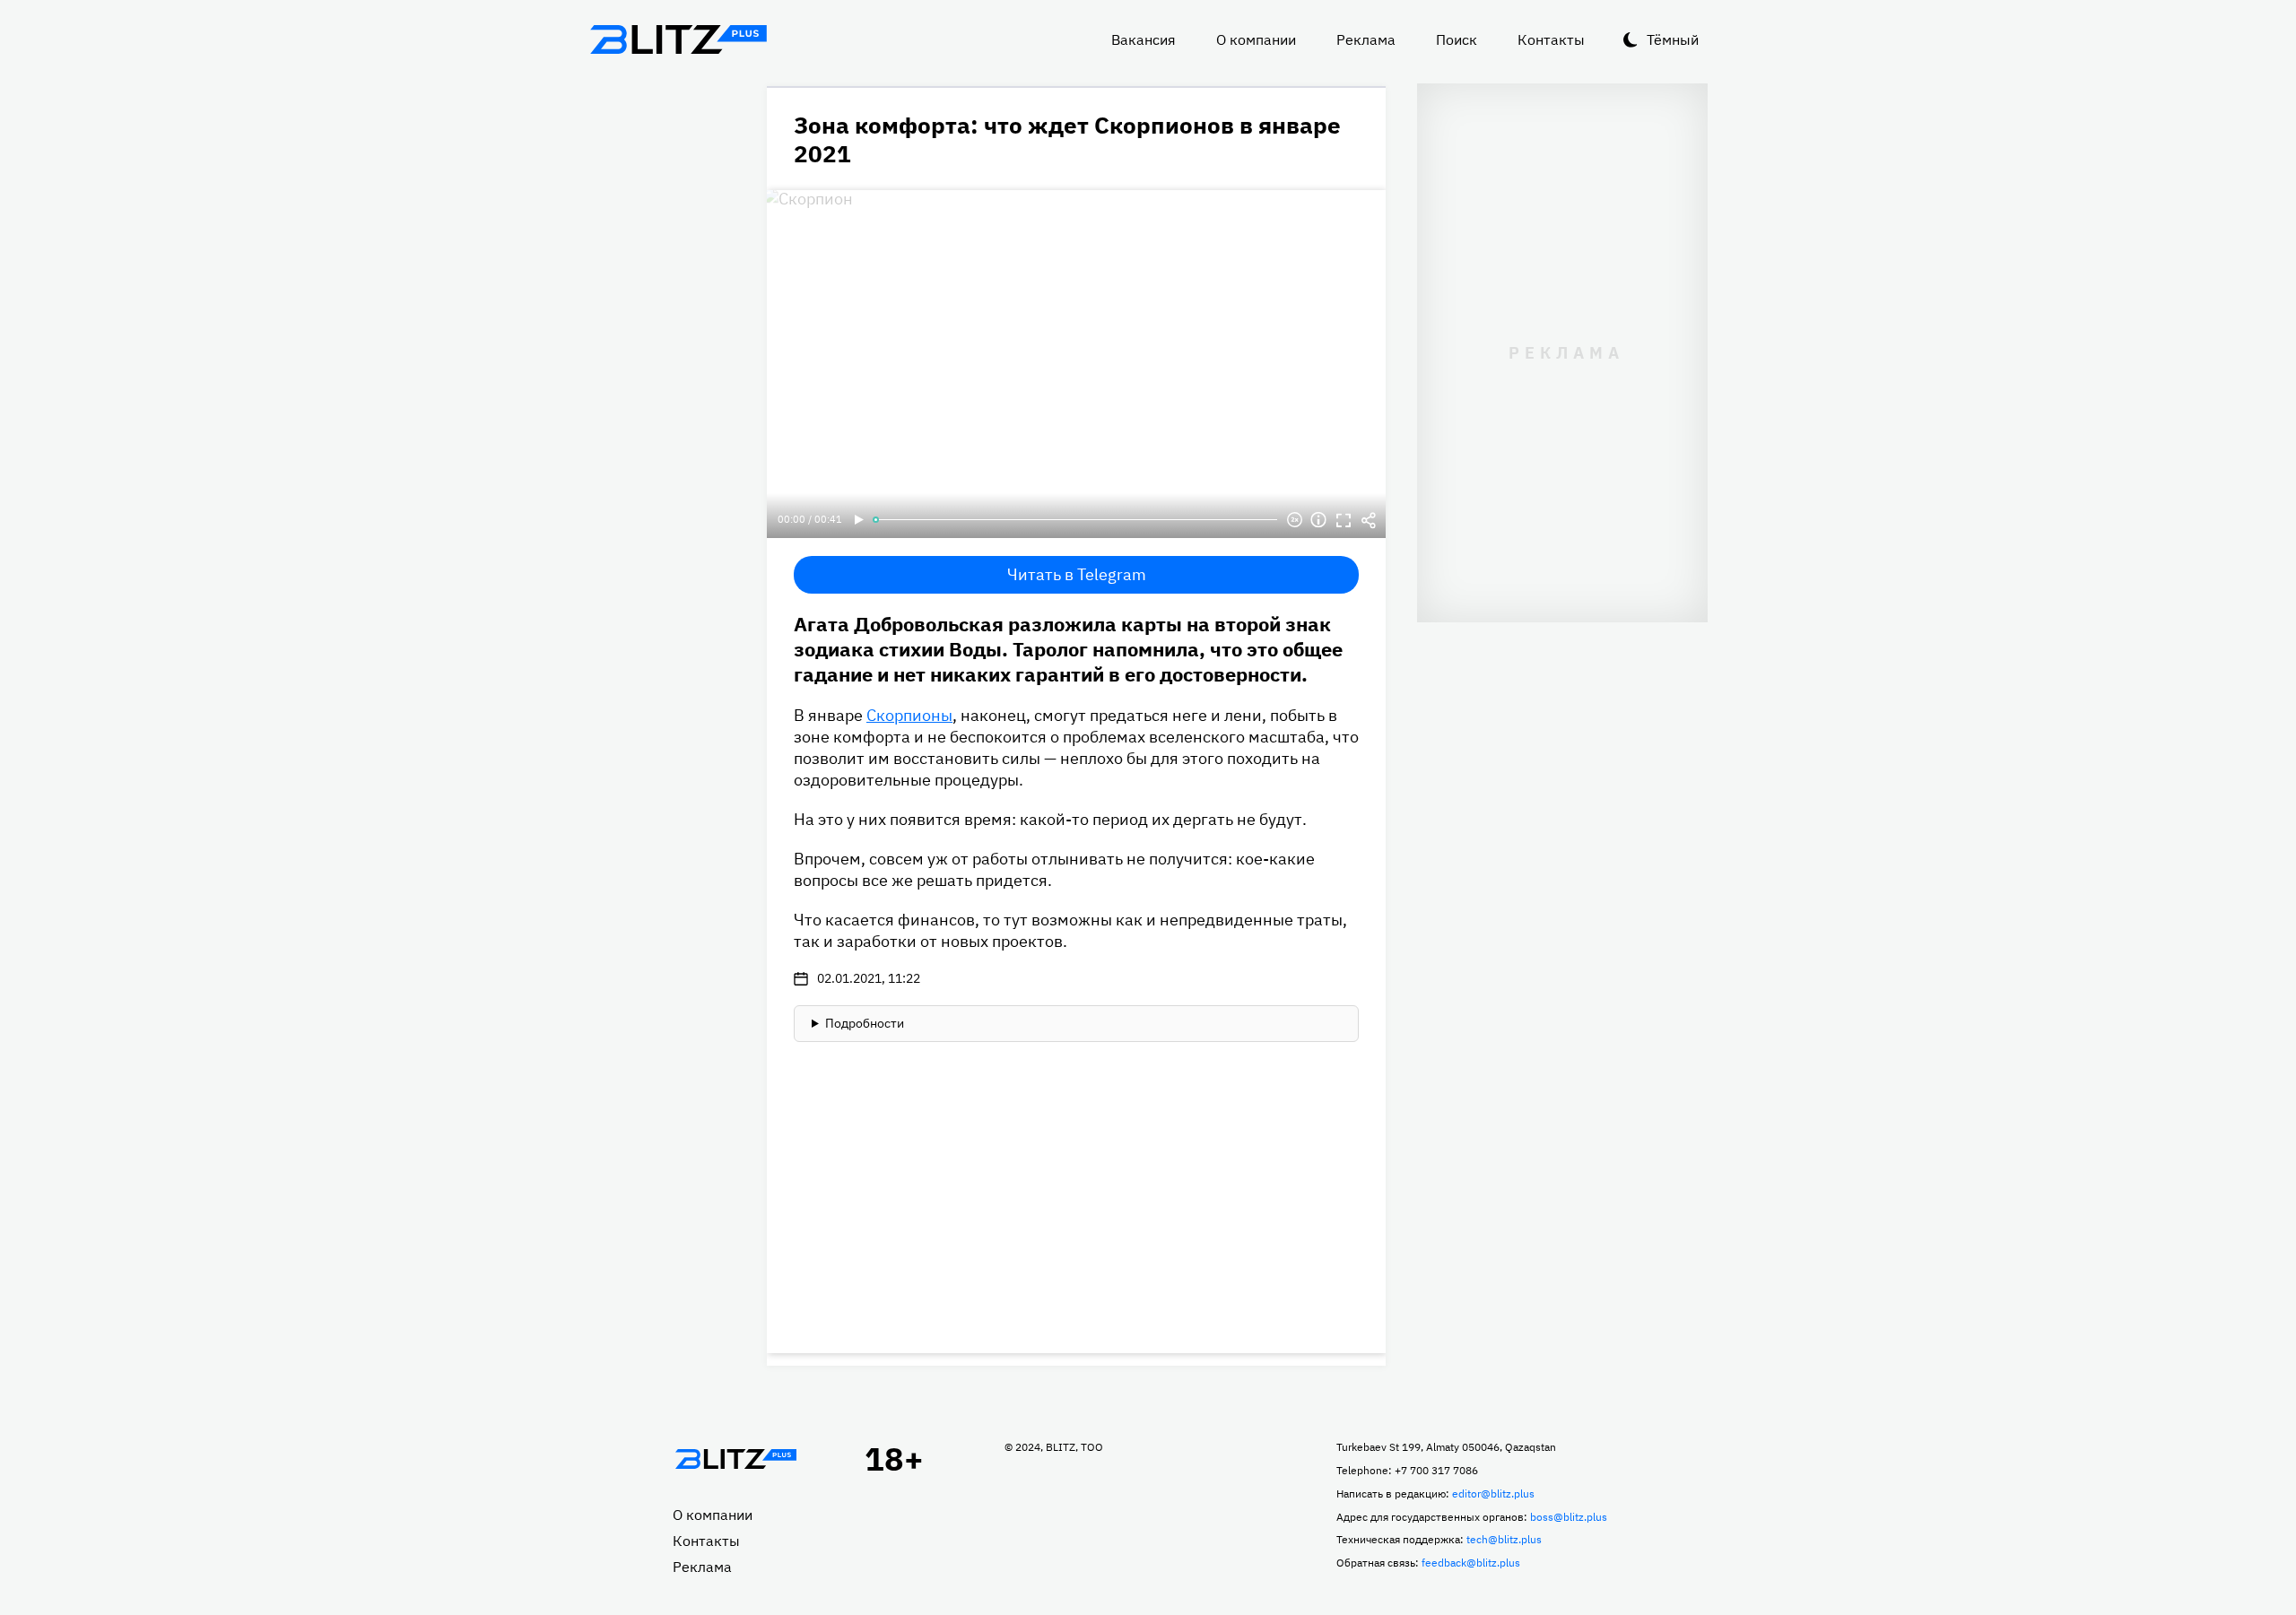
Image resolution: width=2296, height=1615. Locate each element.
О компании (1256, 39)
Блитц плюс (678, 39)
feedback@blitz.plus (1471, 1563)
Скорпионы (909, 715)
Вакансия (1144, 39)
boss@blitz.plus (1569, 1517)
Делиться (1369, 520)
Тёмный (1673, 39)
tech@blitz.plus (1504, 1539)
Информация (1318, 520)
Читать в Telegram (1077, 574)
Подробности (865, 1023)
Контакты (1551, 39)
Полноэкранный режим (1344, 520)
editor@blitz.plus (1493, 1493)
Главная (735, 1459)
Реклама (1366, 39)
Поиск (1457, 39)
